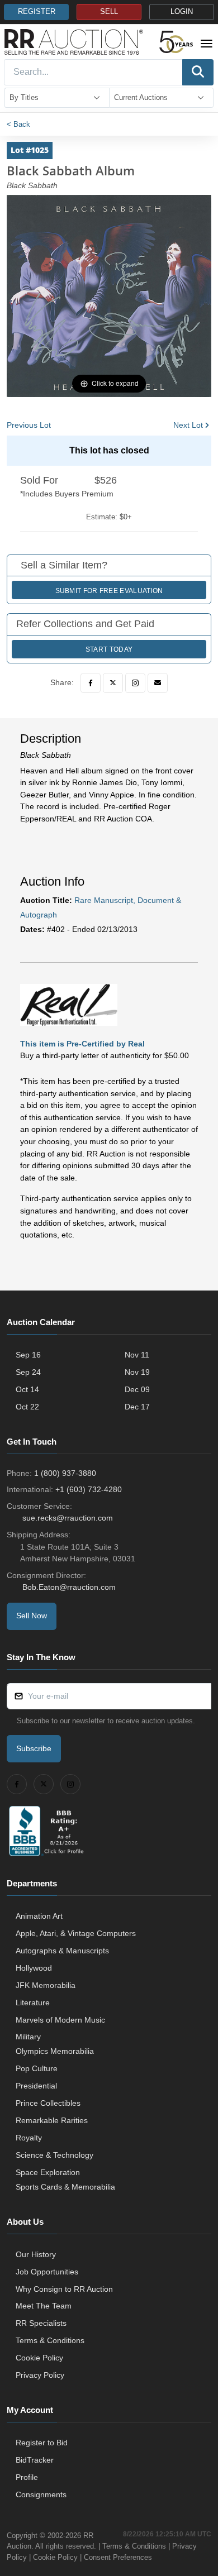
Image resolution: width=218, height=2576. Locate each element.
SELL (109, 12)
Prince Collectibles (48, 2103)
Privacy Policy (40, 2375)
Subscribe (34, 1748)
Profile (27, 2477)
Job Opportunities (47, 2272)
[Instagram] (135, 683)
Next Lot (188, 425)
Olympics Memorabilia (55, 2051)
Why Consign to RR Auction (64, 2289)
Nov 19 (137, 1372)
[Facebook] (91, 683)
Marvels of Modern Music (60, 2020)
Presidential (36, 2086)
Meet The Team (44, 2306)
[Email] (158, 683)
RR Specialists (41, 2323)
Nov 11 (137, 1355)
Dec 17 (137, 1407)
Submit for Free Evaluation (109, 591)
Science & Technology (54, 2155)
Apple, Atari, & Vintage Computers (76, 1933)
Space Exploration (48, 2172)
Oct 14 (27, 1389)
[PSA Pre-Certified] (69, 1004)
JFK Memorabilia (46, 1985)
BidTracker (35, 2460)
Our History (36, 2254)
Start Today (109, 649)
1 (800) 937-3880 (65, 1473)
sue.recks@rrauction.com (68, 1518)
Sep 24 (28, 1372)
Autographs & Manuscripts (62, 1951)
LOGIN (182, 12)
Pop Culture (37, 2068)
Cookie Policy (39, 2358)
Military (28, 2037)
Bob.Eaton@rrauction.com (69, 1587)
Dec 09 (137, 1389)
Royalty (29, 2138)
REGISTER (37, 12)
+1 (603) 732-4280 (89, 1489)
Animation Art (39, 1916)
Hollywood (34, 1968)
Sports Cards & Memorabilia (65, 2187)
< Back (18, 124)
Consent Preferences (118, 2557)
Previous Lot (29, 425)
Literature (33, 2003)
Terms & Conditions (50, 2340)
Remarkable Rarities (52, 2120)
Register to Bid (42, 2443)
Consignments (41, 2494)
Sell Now (32, 1616)
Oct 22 (27, 1407)
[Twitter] (113, 683)
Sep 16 (28, 1355)
